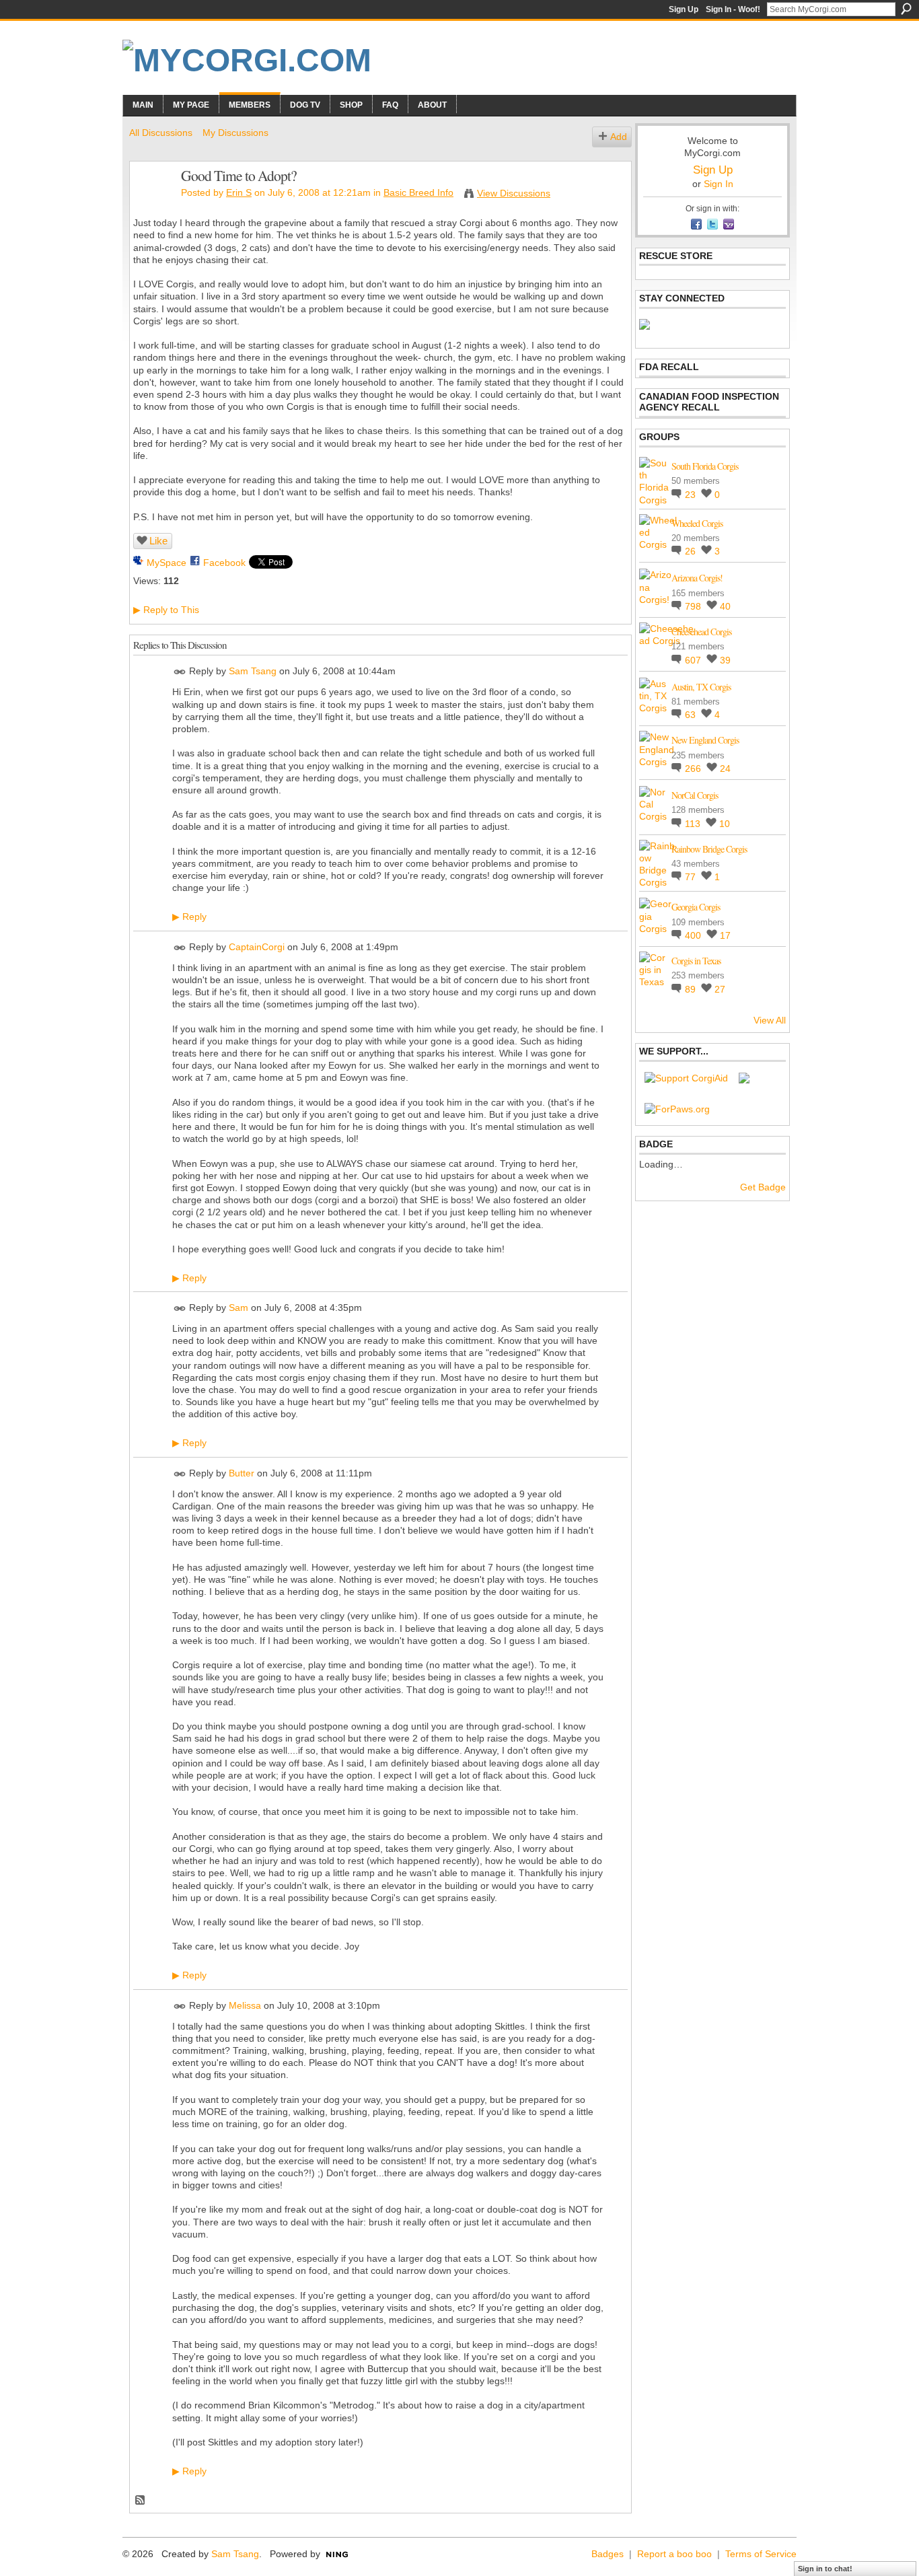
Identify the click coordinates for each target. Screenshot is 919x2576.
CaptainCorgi (257, 947)
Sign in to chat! (825, 2569)
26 (692, 551)
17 (725, 935)
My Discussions (235, 133)
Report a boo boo (674, 2554)
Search (906, 9)
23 (692, 495)
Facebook (224, 563)
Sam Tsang (253, 672)
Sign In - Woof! (733, 9)
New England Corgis (705, 740)
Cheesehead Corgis (701, 632)
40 (725, 606)
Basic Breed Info (418, 192)
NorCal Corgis (695, 795)
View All (770, 1020)
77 (692, 877)
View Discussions (514, 193)
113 (694, 824)
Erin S (239, 192)
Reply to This (166, 610)
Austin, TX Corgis (701, 687)
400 (694, 935)
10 (725, 824)
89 (692, 989)
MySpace (167, 563)
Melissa (245, 2005)
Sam (238, 1308)
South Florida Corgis (705, 466)
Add (619, 137)
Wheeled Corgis (697, 523)
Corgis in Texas (696, 961)
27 (720, 989)
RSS (141, 2501)
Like (158, 541)
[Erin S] (151, 204)
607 (694, 660)
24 (725, 768)
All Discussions (161, 133)
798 (694, 606)
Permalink (180, 672)
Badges (608, 2554)
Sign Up (684, 9)
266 (694, 768)
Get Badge (763, 1187)
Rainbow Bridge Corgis (709, 849)
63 (692, 715)
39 (725, 660)
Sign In (719, 184)
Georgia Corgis (696, 907)
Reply (189, 917)
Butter (242, 1473)
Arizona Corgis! (697, 578)
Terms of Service (761, 2554)
